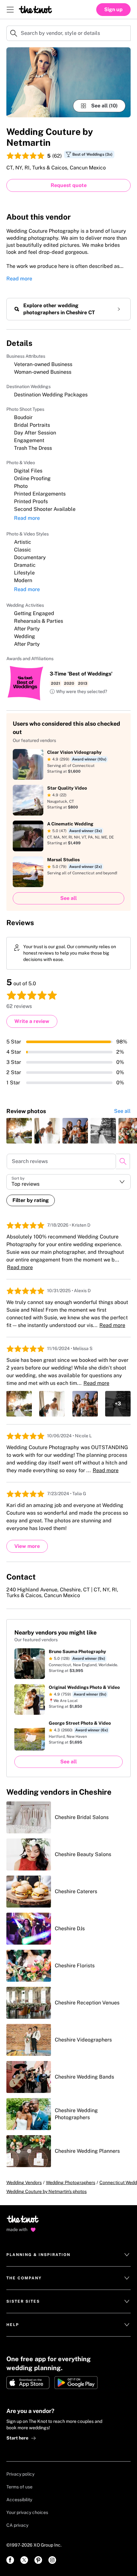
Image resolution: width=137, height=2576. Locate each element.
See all (122, 1111)
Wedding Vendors (24, 2182)
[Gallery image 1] (68, 82)
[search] (123, 1161)
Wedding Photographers (71, 2182)
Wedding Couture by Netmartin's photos (47, 2191)
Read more (19, 279)
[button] (78, 692)
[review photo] (19, 1131)
